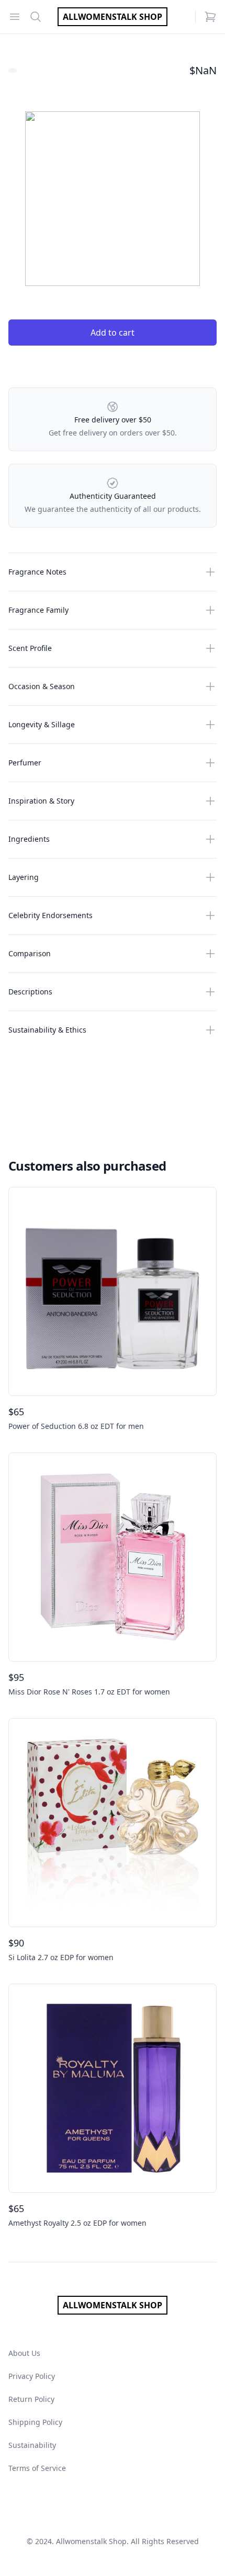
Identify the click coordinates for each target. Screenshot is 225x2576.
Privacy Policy (32, 2376)
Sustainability (32, 2445)
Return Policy (31, 2399)
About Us (24, 2353)
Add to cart (113, 333)
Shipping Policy (35, 2422)
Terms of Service (37, 2468)
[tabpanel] (113, 199)
